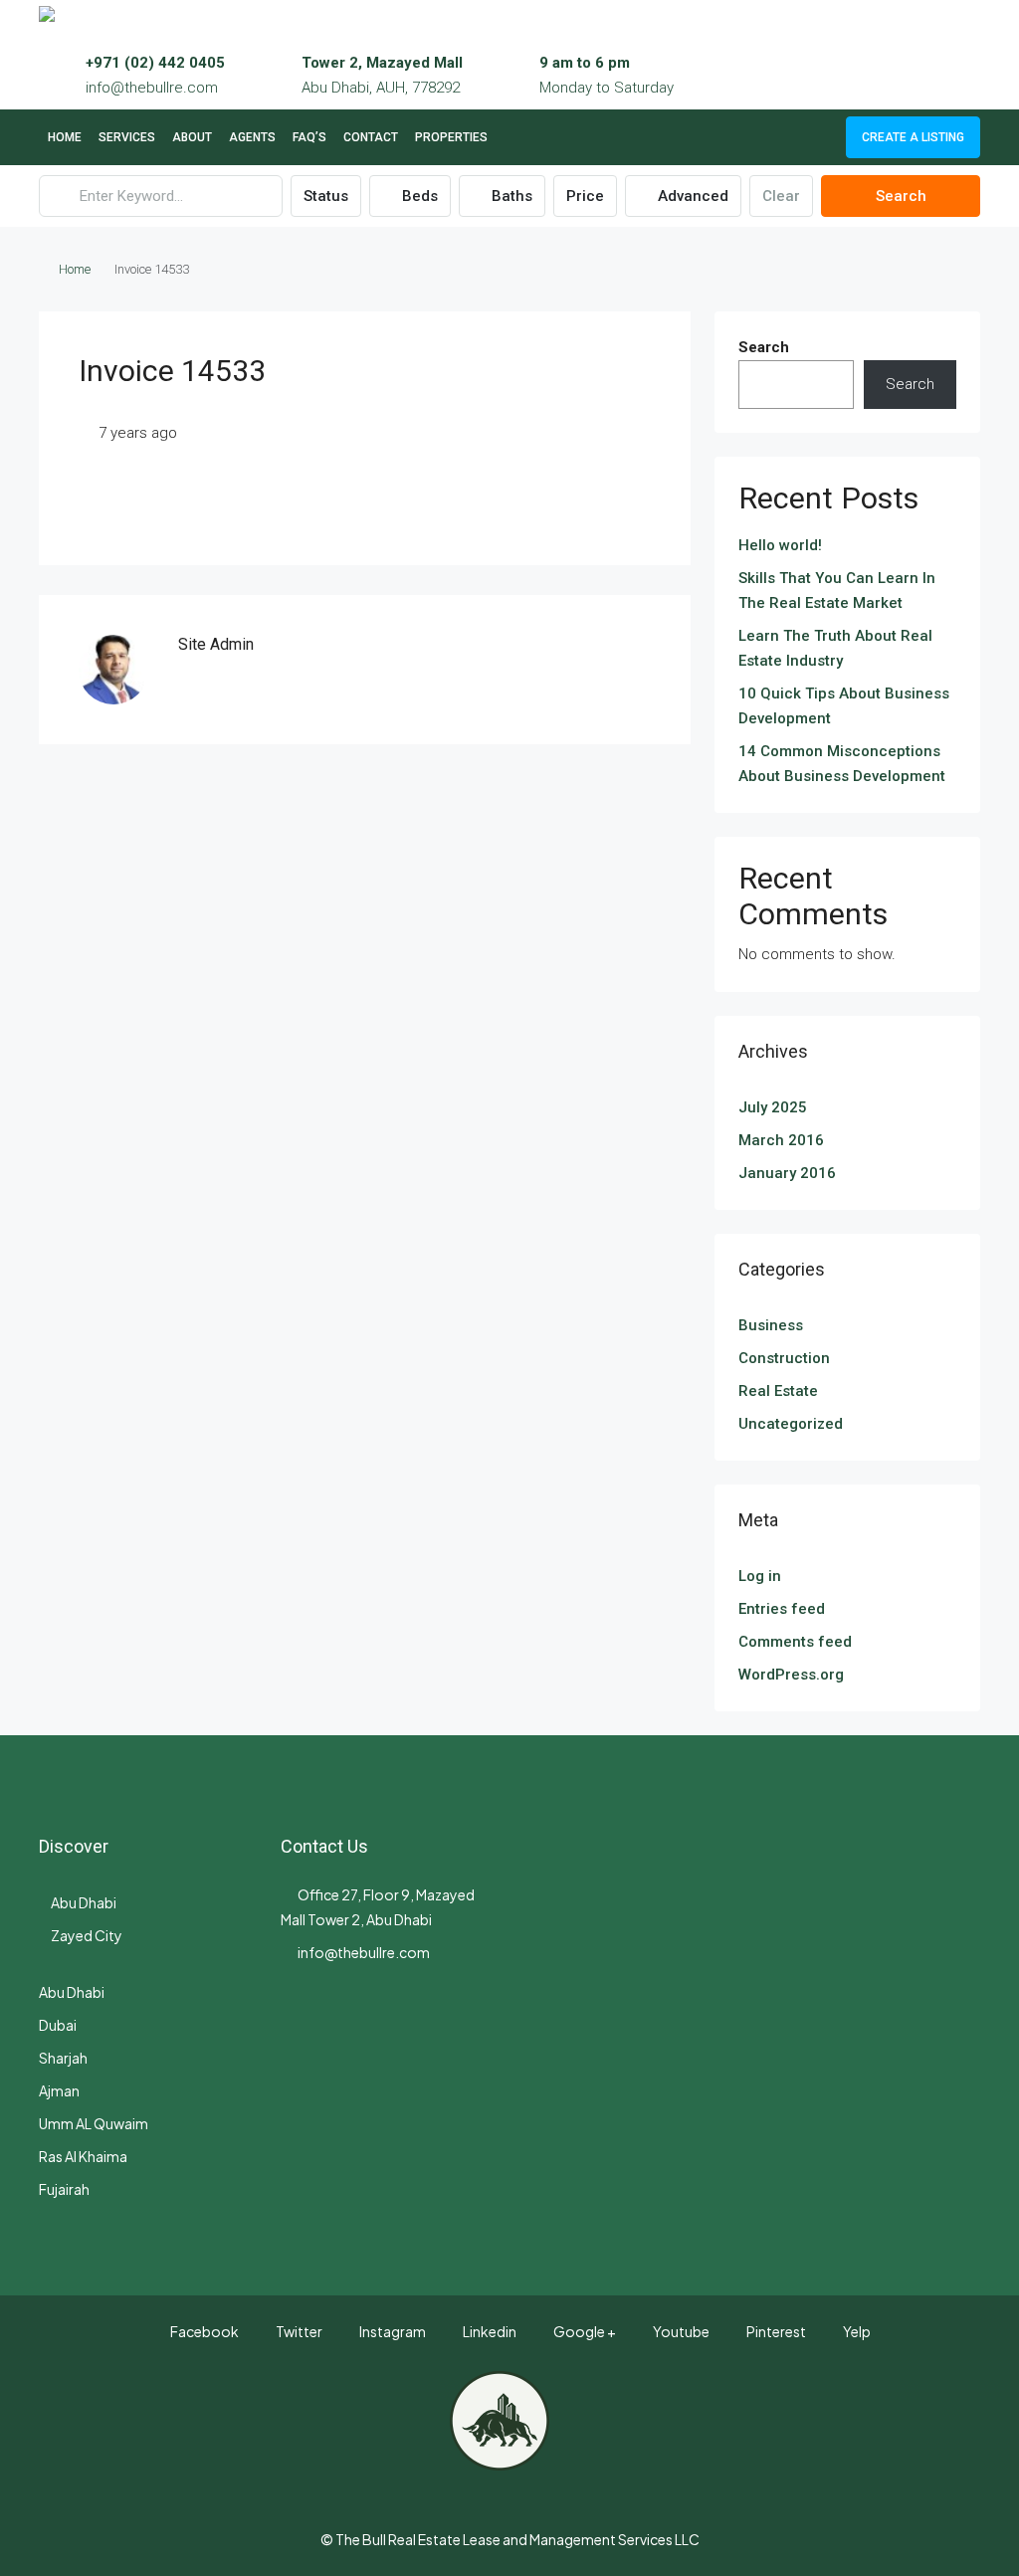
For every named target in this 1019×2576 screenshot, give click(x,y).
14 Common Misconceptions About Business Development (842, 764)
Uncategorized (791, 1424)
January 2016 (787, 1173)
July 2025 (773, 1107)
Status (326, 196)
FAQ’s (309, 137)
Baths (510, 196)
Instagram (392, 2331)
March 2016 (781, 1140)
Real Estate (778, 1391)
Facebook (204, 2331)
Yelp (856, 2331)
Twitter (298, 2331)
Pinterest (775, 2331)
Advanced (691, 196)
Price (585, 196)
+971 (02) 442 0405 (155, 63)
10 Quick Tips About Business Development (844, 706)
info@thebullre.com (152, 88)
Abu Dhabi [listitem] (84, 1902)
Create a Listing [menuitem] (913, 137)
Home (65, 137)
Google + (584, 2331)
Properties (451, 137)
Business (771, 1325)
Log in (760, 1576)
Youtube (680, 2331)
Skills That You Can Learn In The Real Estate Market (837, 591)
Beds (418, 196)
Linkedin (489, 2331)
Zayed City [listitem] (87, 1935)
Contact (371, 137)
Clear (781, 196)
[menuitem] (815, 137)
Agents (252, 137)
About (192, 137)
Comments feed (795, 1642)
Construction (784, 1358)
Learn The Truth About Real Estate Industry (835, 648)
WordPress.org (791, 1675)
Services (127, 137)
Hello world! (780, 545)
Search (901, 196)
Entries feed (782, 1609)
